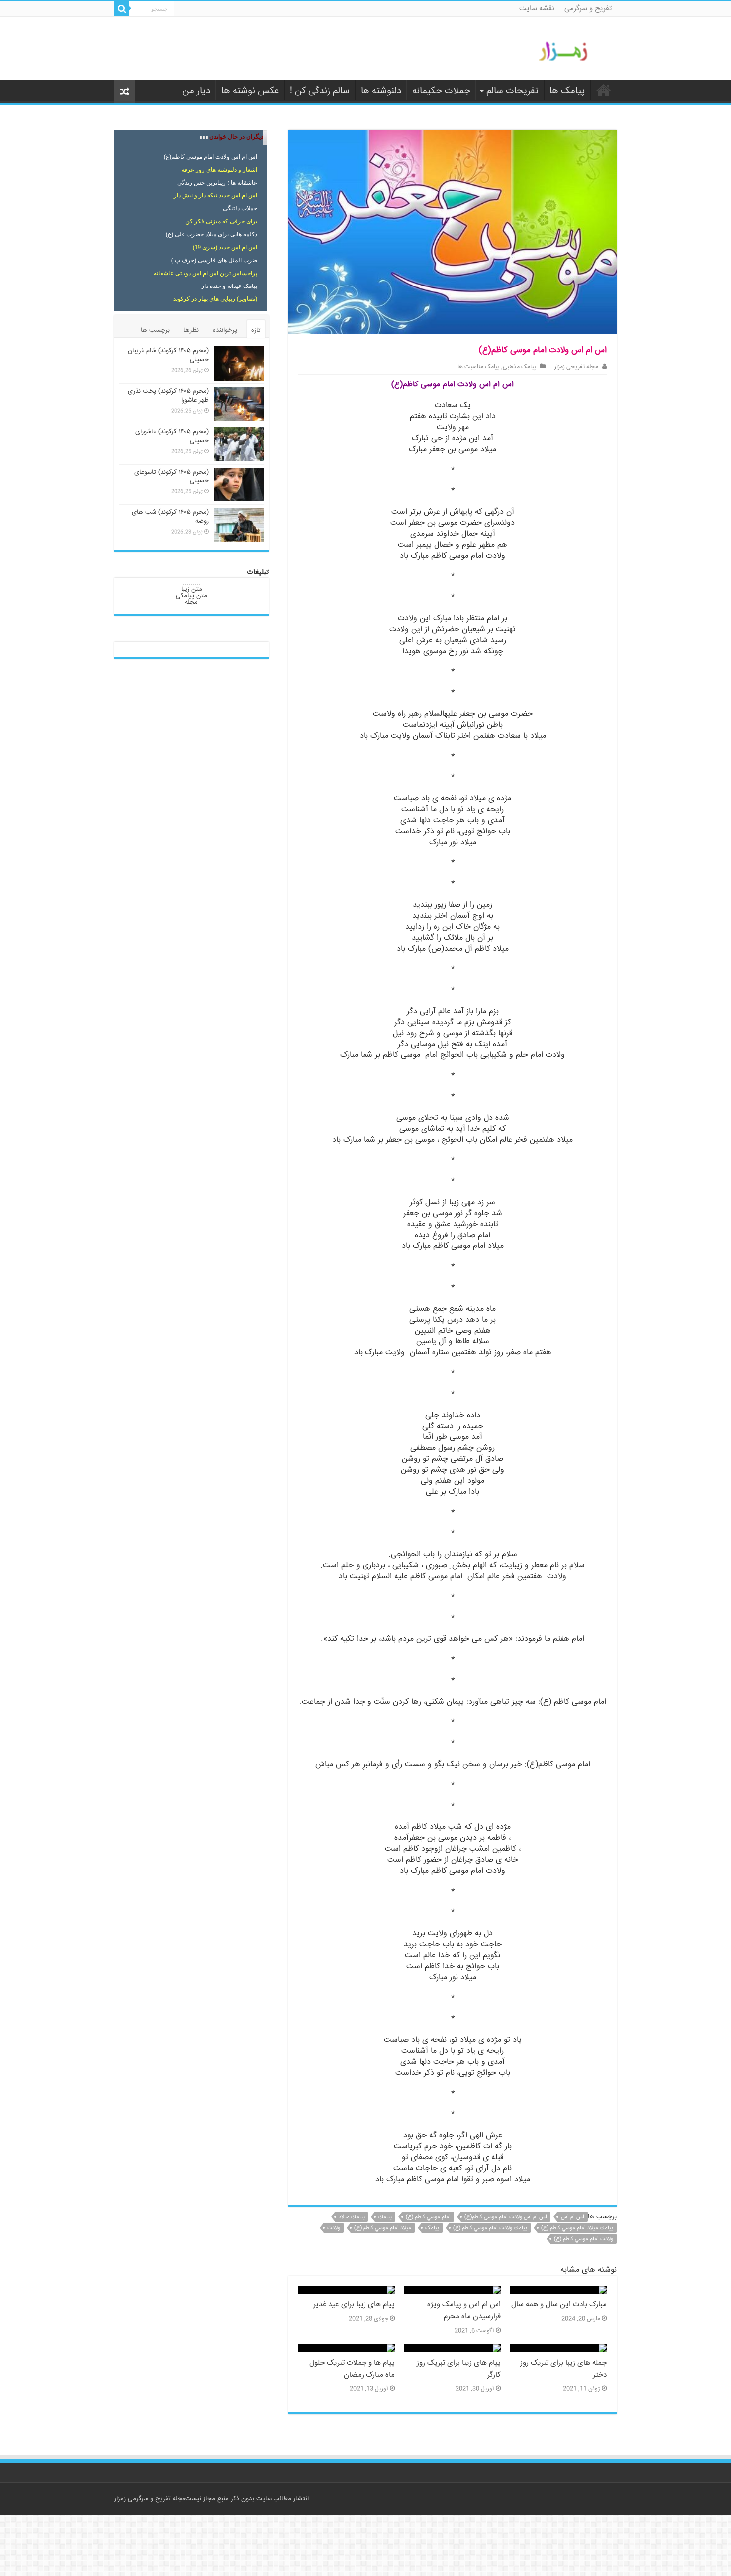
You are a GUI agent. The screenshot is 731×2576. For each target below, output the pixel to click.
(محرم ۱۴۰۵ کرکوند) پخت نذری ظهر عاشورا (168, 396)
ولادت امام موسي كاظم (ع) (584, 2239)
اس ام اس (573, 2217)
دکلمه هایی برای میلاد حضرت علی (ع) (211, 234)
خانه (604, 90)
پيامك (385, 2217)
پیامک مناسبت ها (479, 367)
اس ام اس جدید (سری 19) (225, 247)
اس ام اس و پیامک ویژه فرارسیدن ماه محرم (464, 2311)
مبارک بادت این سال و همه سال (559, 2305)
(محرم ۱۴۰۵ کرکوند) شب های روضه (170, 517)
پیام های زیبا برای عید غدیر (354, 2305)
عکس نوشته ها (250, 91)
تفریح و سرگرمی (588, 9)
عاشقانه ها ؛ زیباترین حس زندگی (217, 183)
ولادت (334, 2228)
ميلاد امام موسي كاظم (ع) (383, 2228)
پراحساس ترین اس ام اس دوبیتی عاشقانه (205, 273)
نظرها (191, 330)
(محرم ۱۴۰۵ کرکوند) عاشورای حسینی (172, 436)
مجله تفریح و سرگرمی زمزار (150, 2499)
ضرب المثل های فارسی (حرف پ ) (214, 260)
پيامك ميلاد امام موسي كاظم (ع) (577, 2228)
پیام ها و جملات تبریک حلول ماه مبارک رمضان (352, 2369)
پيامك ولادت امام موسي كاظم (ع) (490, 2228)
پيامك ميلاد (352, 2217)
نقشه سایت (537, 9)
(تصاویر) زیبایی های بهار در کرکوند (215, 299)
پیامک (432, 2228)
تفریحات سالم (512, 91)
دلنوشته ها (381, 91)
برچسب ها (155, 330)
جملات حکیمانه (441, 91)
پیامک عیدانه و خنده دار (229, 286)
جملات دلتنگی (240, 208)
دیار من (196, 91)
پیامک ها (567, 91)
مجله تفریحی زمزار (576, 367)
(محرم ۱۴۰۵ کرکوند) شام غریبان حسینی (168, 355)
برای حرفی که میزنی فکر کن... (219, 221)
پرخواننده (225, 330)
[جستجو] (122, 9)
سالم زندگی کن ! (320, 91)
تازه (256, 330)
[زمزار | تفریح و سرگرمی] (566, 52)
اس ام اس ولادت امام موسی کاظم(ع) (506, 2217)
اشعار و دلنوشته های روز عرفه (219, 170)
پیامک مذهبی (519, 367)
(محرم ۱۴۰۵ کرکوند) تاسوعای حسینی (172, 477)
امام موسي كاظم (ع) (428, 2217)
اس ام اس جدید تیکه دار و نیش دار (215, 195)
